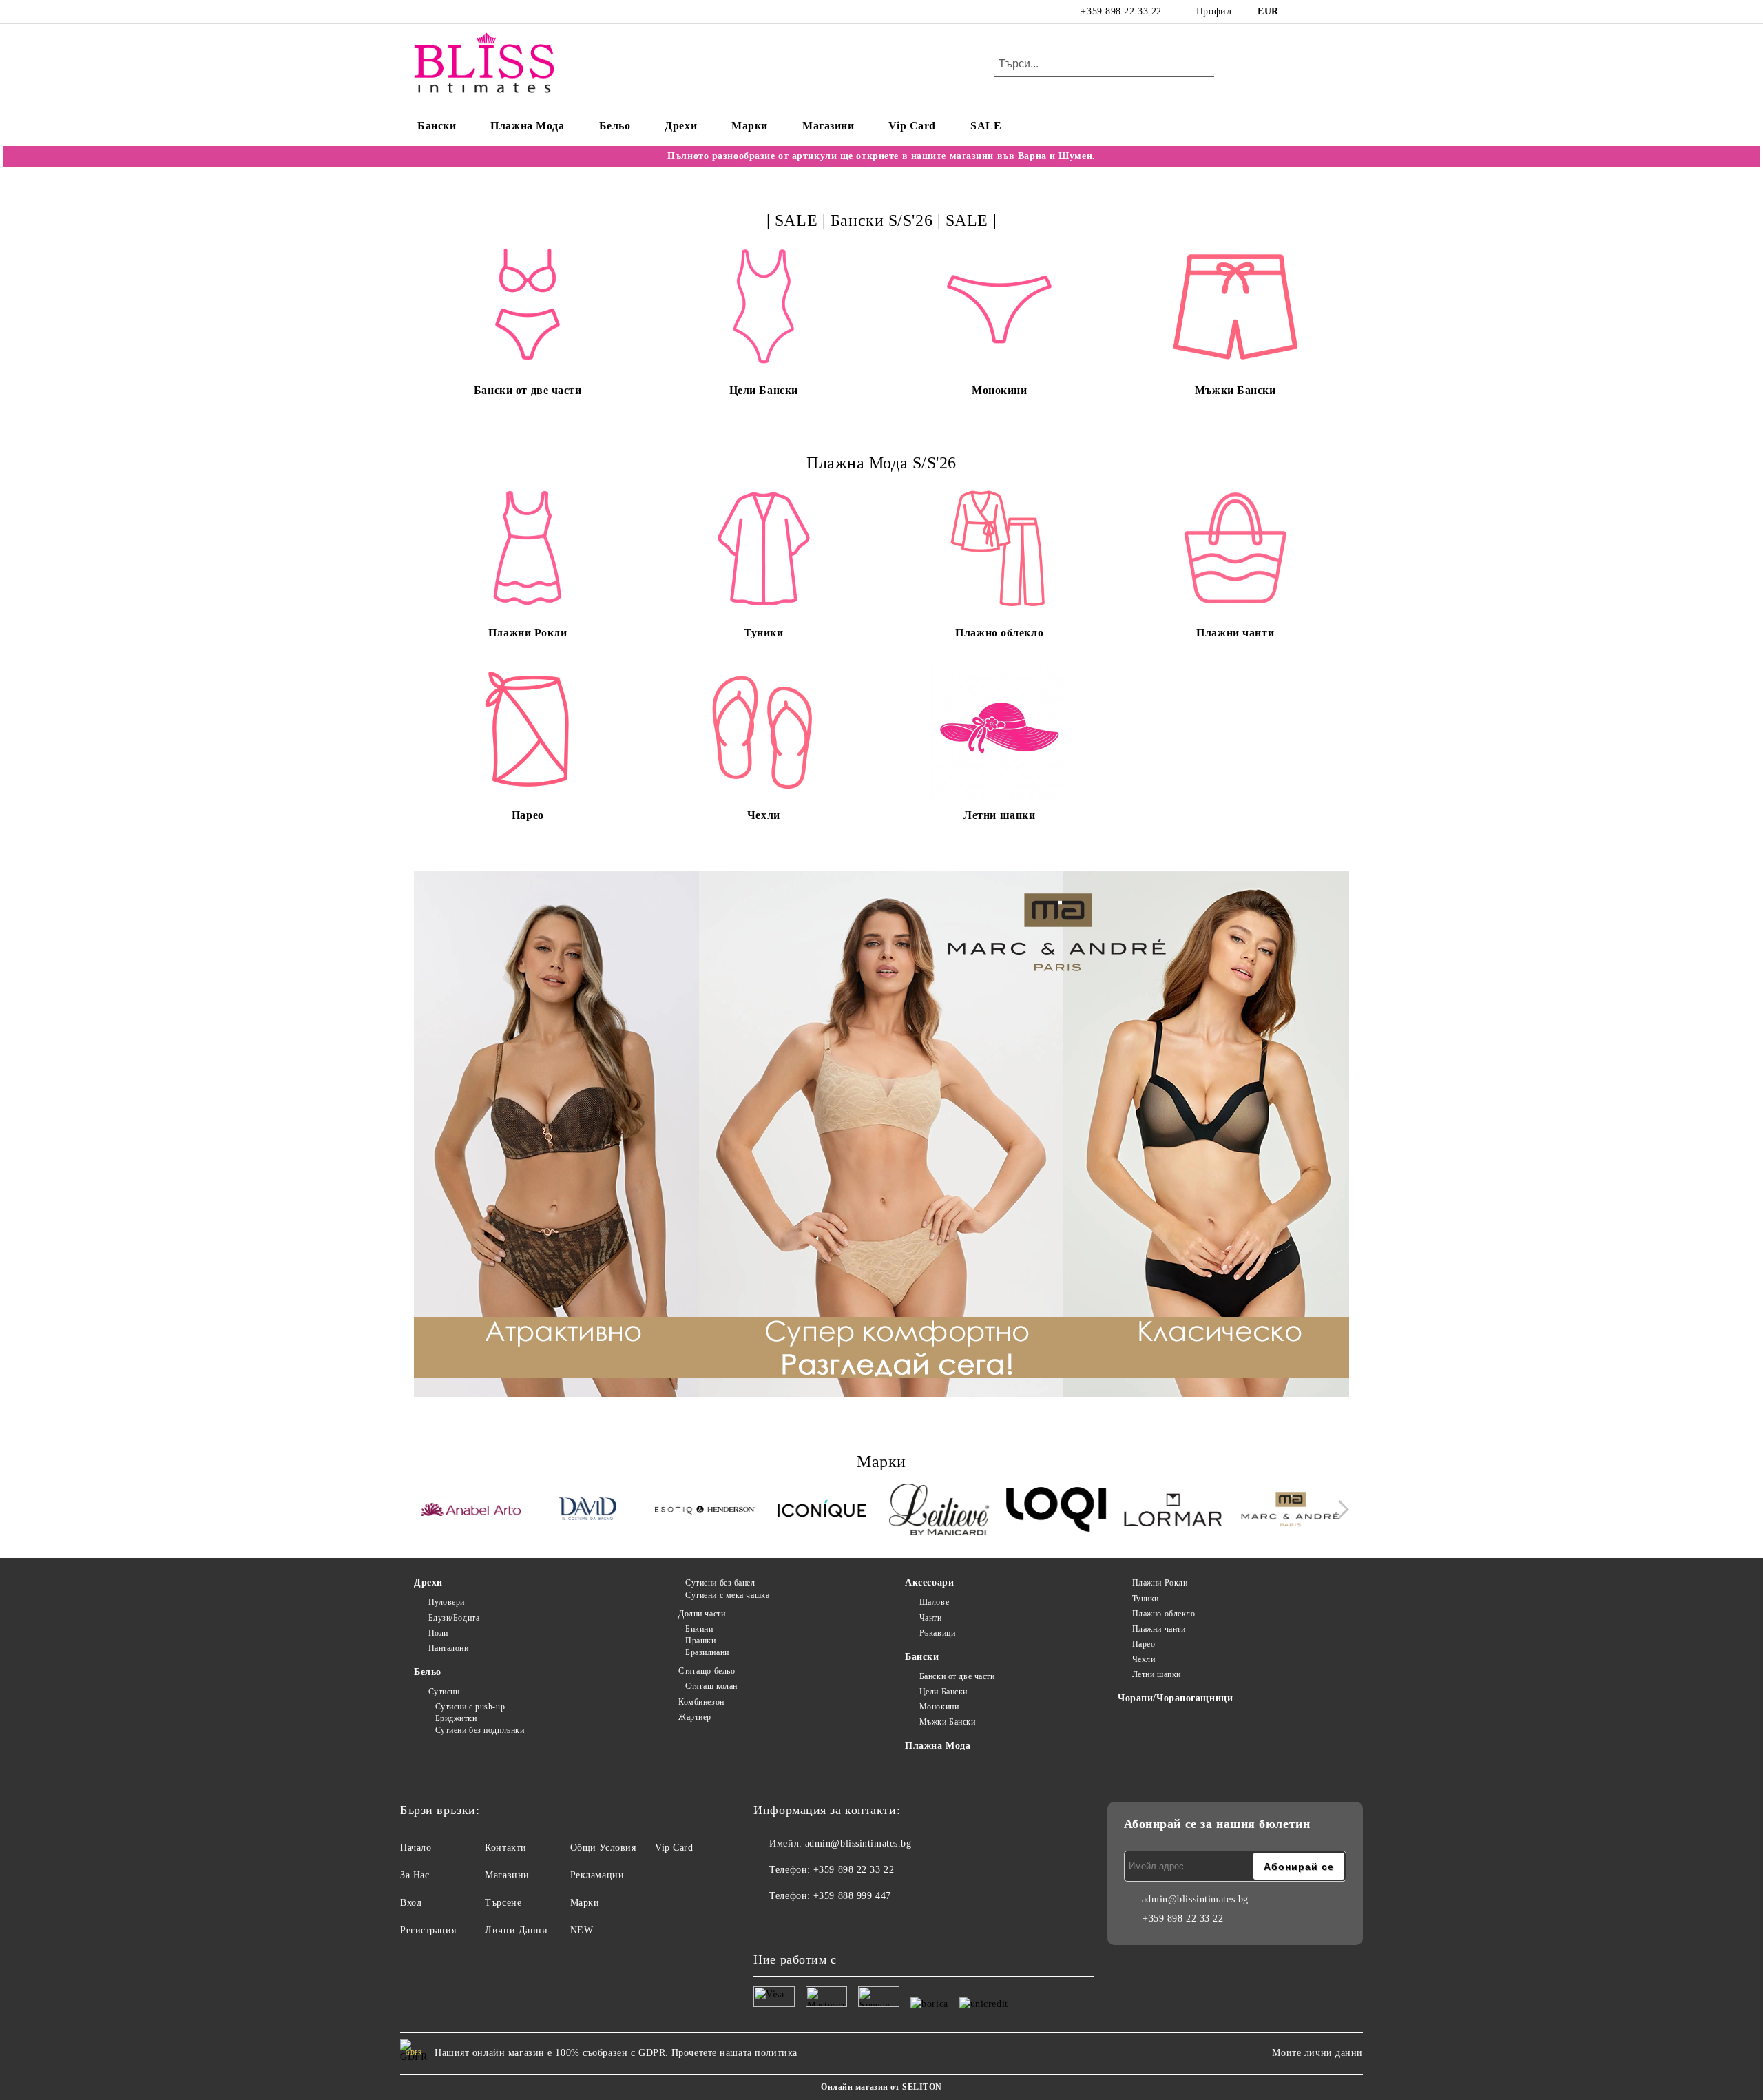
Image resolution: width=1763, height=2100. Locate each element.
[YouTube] (1342, 12)
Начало (416, 1848)
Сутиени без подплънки (480, 1730)
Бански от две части (957, 1676)
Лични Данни (516, 1930)
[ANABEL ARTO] (471, 1512)
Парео (1144, 1644)
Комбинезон (701, 1702)
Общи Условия (603, 1848)
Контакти (505, 1848)
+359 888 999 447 (852, 1896)
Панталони (449, 1648)
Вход (411, 1903)
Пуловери (447, 1602)
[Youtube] (825, 1924)
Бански (437, 126)
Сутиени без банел (720, 1583)
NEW (582, 1930)
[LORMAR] (1173, 1511)
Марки (750, 126)
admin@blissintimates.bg (858, 1843)
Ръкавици (937, 1633)
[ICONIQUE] (822, 1511)
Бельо (615, 126)
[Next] (1340, 1510)
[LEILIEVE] (939, 1511)
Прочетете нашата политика (734, 2053)
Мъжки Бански (947, 1722)
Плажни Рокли (1160, 1583)
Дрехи (681, 126)
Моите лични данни (1317, 2053)
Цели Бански (943, 1692)
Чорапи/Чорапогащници (1175, 1698)
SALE (986, 126)
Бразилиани (707, 1652)
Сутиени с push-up (470, 1707)
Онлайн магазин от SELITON (881, 2087)
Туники (1146, 1599)
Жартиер (695, 1717)
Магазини (828, 126)
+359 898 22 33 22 (1121, 11)
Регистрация (428, 1930)
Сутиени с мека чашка (727, 1595)
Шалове (934, 1602)
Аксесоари (929, 1582)
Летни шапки (1157, 1674)
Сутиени (444, 1692)
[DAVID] (588, 1511)
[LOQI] (1056, 1511)
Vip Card (912, 126)
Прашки (700, 1641)
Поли (438, 1633)
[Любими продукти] (1314, 65)
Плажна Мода (527, 126)
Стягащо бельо (707, 1671)
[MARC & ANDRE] (1290, 1511)
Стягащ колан (711, 1686)
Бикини (699, 1629)
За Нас (415, 1875)
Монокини (939, 1707)
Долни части (702, 1614)
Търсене (503, 1903)
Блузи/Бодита (454, 1618)
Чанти (930, 1618)
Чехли (1144, 1659)
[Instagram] (1321, 12)
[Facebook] (1300, 12)
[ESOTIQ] (705, 1511)
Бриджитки (456, 1718)
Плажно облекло (1164, 1614)
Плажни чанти (1159, 1629)
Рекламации (597, 1875)
